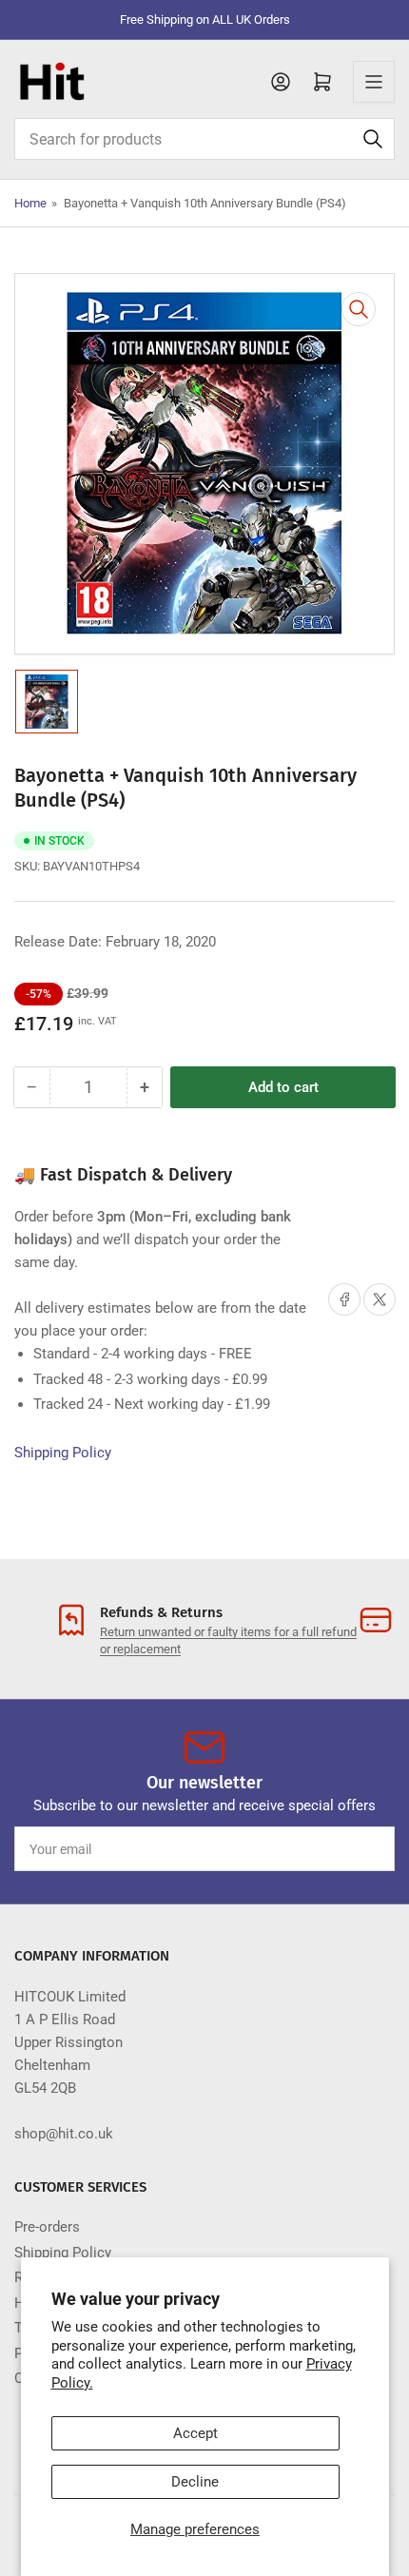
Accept (195, 2433)
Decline (195, 2482)
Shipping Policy (63, 1453)
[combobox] (204, 139)
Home (30, 203)
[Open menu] (374, 82)
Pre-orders (47, 2227)
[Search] (373, 139)
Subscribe (345, 1849)
